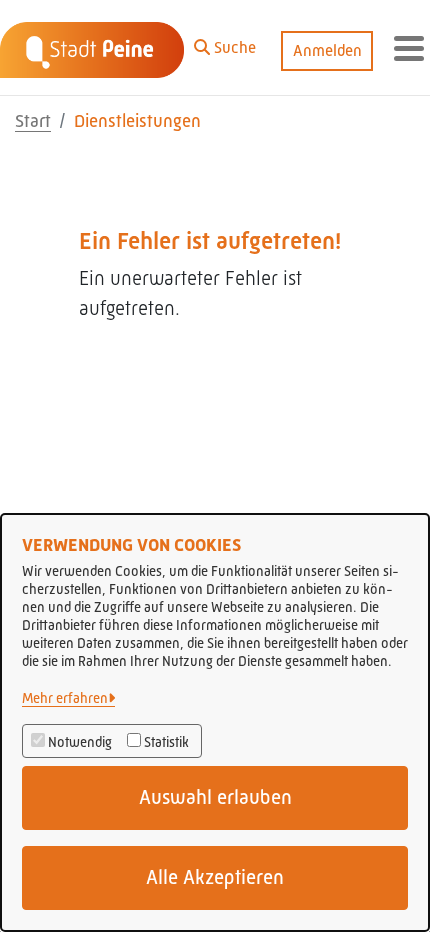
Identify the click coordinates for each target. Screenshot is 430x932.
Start (33, 121)
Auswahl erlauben (215, 797)
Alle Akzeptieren (215, 877)
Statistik (166, 742)
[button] (225, 43)
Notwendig (80, 742)
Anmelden (327, 50)
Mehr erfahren (65, 698)
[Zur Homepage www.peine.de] (92, 48)
